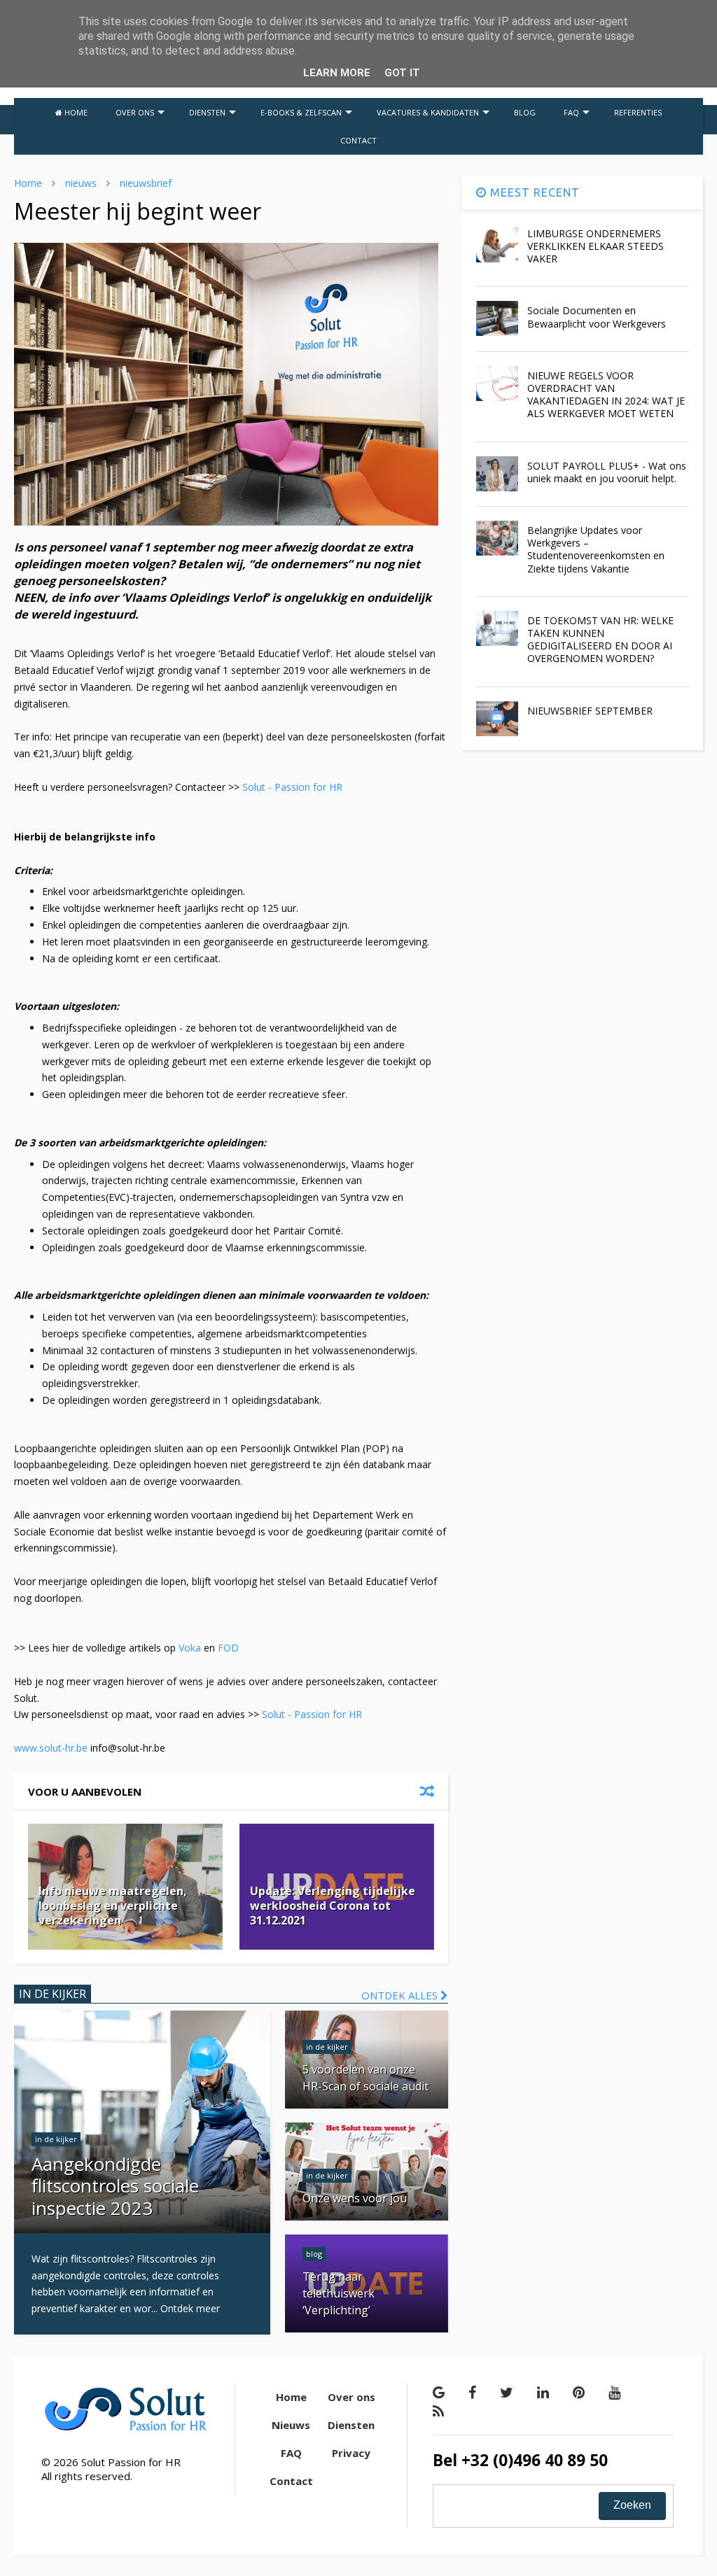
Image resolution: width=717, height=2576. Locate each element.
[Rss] (438, 2411)
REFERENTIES (638, 112)
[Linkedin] (543, 2392)
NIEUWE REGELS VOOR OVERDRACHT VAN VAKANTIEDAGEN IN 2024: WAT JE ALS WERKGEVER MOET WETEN (606, 395)
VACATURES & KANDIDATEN (428, 112)
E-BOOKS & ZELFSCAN (301, 112)
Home (28, 183)
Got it (402, 73)
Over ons (351, 2397)
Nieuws (291, 2425)
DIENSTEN (207, 112)
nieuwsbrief (146, 183)
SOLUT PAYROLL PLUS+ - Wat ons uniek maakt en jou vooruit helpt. (607, 472)
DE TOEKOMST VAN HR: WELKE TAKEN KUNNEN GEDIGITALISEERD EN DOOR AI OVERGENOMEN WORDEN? (600, 640)
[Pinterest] (579, 2392)
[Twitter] (507, 2392)
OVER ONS (135, 112)
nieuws (81, 183)
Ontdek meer (190, 2308)
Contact (291, 2481)
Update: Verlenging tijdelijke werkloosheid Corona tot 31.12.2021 (333, 1906)
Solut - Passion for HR (292, 787)
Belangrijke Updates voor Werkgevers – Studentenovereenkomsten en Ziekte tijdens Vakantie (596, 549)
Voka (190, 1648)
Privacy (351, 2453)
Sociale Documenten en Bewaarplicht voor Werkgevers (597, 317)
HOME (75, 112)
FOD (228, 1648)
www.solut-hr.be (51, 1748)
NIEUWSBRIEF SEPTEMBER (590, 711)
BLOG (525, 112)
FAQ (571, 112)
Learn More (337, 73)
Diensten (351, 2425)
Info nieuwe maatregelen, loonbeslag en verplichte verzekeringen (113, 1906)
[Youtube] (614, 2392)
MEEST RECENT (533, 192)
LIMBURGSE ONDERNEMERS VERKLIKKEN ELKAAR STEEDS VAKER (596, 246)
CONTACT (358, 140)
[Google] (439, 2392)
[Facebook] (472, 2392)
